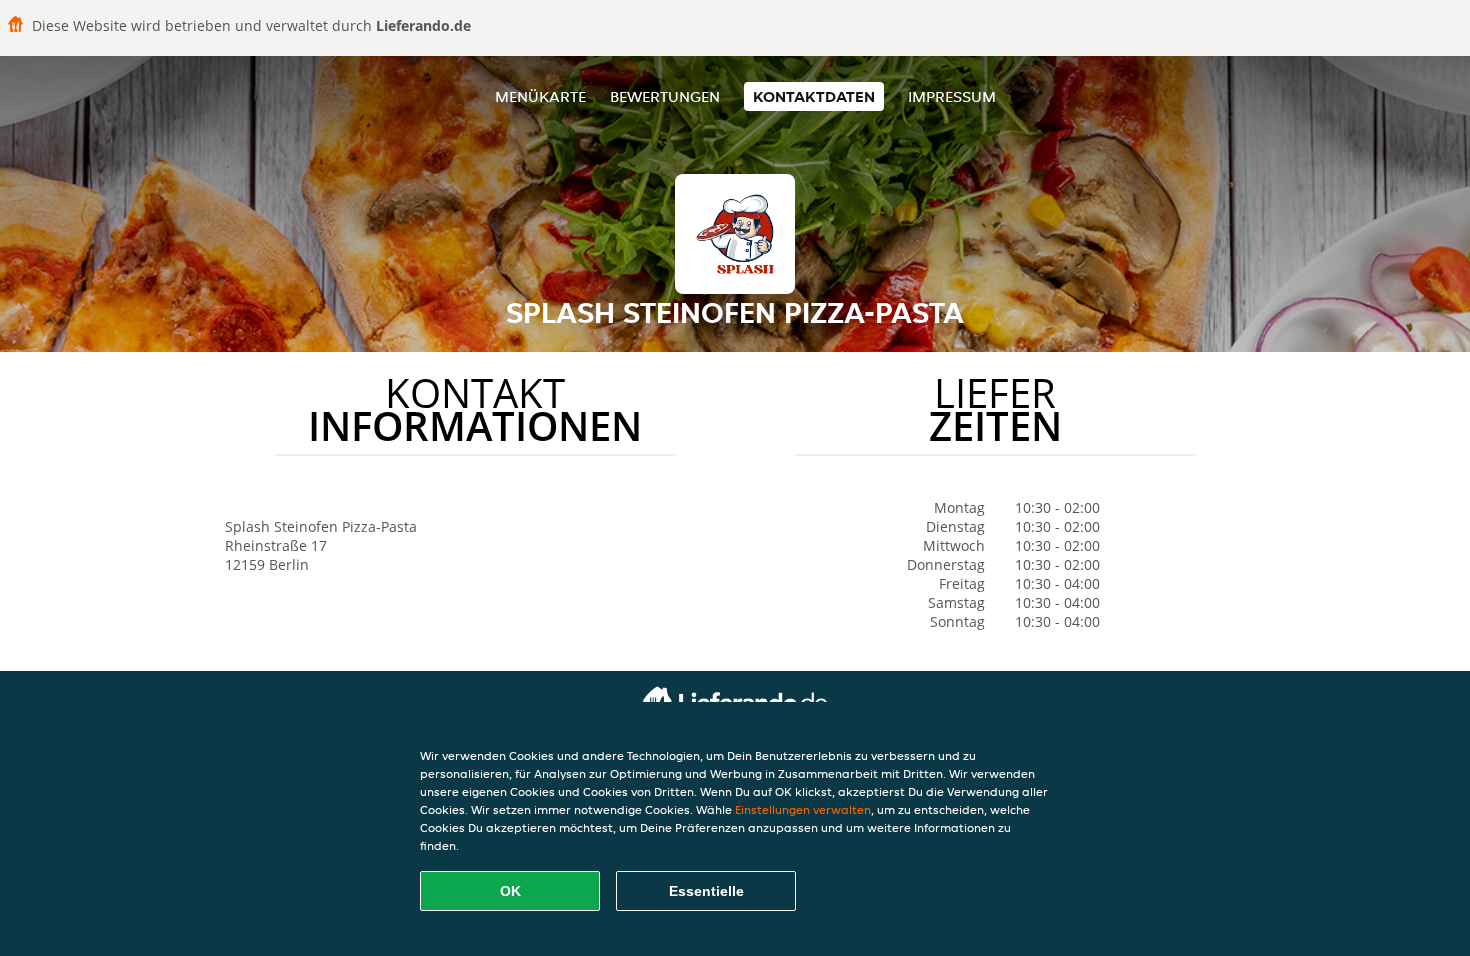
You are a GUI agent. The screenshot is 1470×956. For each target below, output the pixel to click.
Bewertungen (665, 96)
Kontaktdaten (814, 96)
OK (510, 891)
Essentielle (706, 891)
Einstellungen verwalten (803, 809)
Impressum (952, 96)
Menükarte (540, 96)
